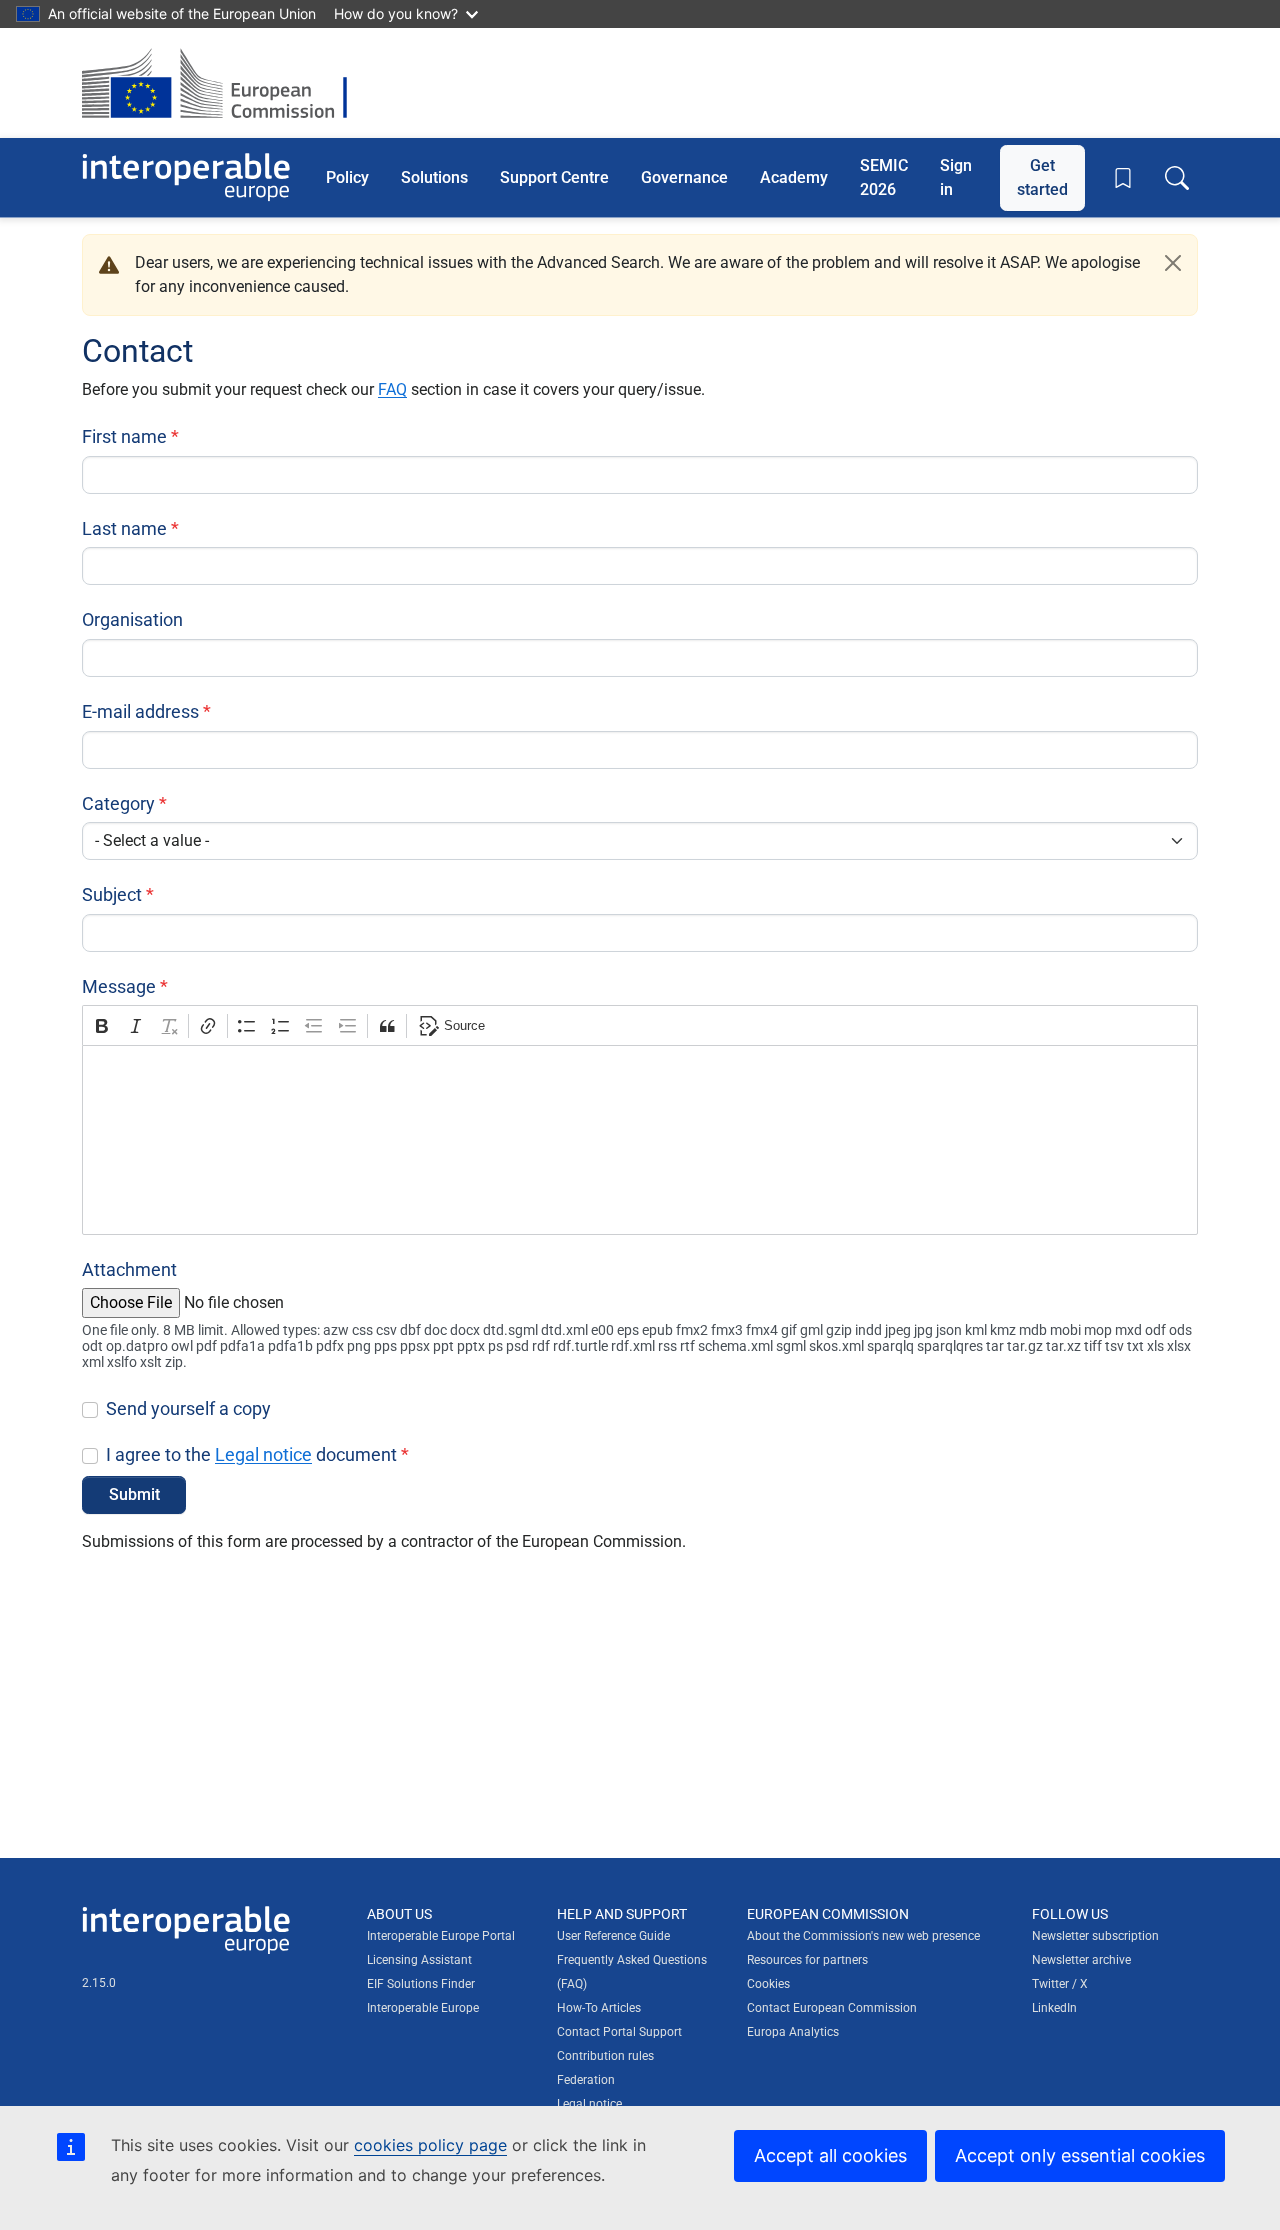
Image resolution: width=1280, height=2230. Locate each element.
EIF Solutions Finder (421, 1984)
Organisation (132, 619)
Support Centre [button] (554, 176)
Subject (112, 894)
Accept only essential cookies (1080, 2155)
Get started (1042, 176)
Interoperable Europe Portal (441, 1936)
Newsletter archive (1081, 1960)
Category (118, 803)
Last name (124, 528)
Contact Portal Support (619, 2032)
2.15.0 (99, 1983)
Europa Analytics (793, 2032)
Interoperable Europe (423, 2008)
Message (119, 986)
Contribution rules (605, 2056)
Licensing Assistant (419, 1960)
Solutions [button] (434, 176)
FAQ (392, 389)
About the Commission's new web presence (863, 1936)
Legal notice (263, 1454)
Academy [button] (794, 176)
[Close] (1173, 263)
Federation (586, 2080)
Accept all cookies (830, 2155)
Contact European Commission (832, 2008)
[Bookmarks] (1123, 178)
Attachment (129, 1269)
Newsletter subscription (1095, 1936)
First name (124, 436)
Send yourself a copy (188, 1408)
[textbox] (640, 1140)
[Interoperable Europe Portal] (186, 177)
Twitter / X (1060, 1984)
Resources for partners (807, 1960)
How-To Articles (599, 2008)
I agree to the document (251, 1454)
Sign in (956, 176)
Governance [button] (684, 176)
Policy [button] (347, 176)
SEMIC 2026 (884, 176)
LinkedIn (1054, 2008)
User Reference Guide (613, 1936)
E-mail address (140, 711)
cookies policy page (430, 2145)
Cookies (768, 1984)
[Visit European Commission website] (224, 83)
